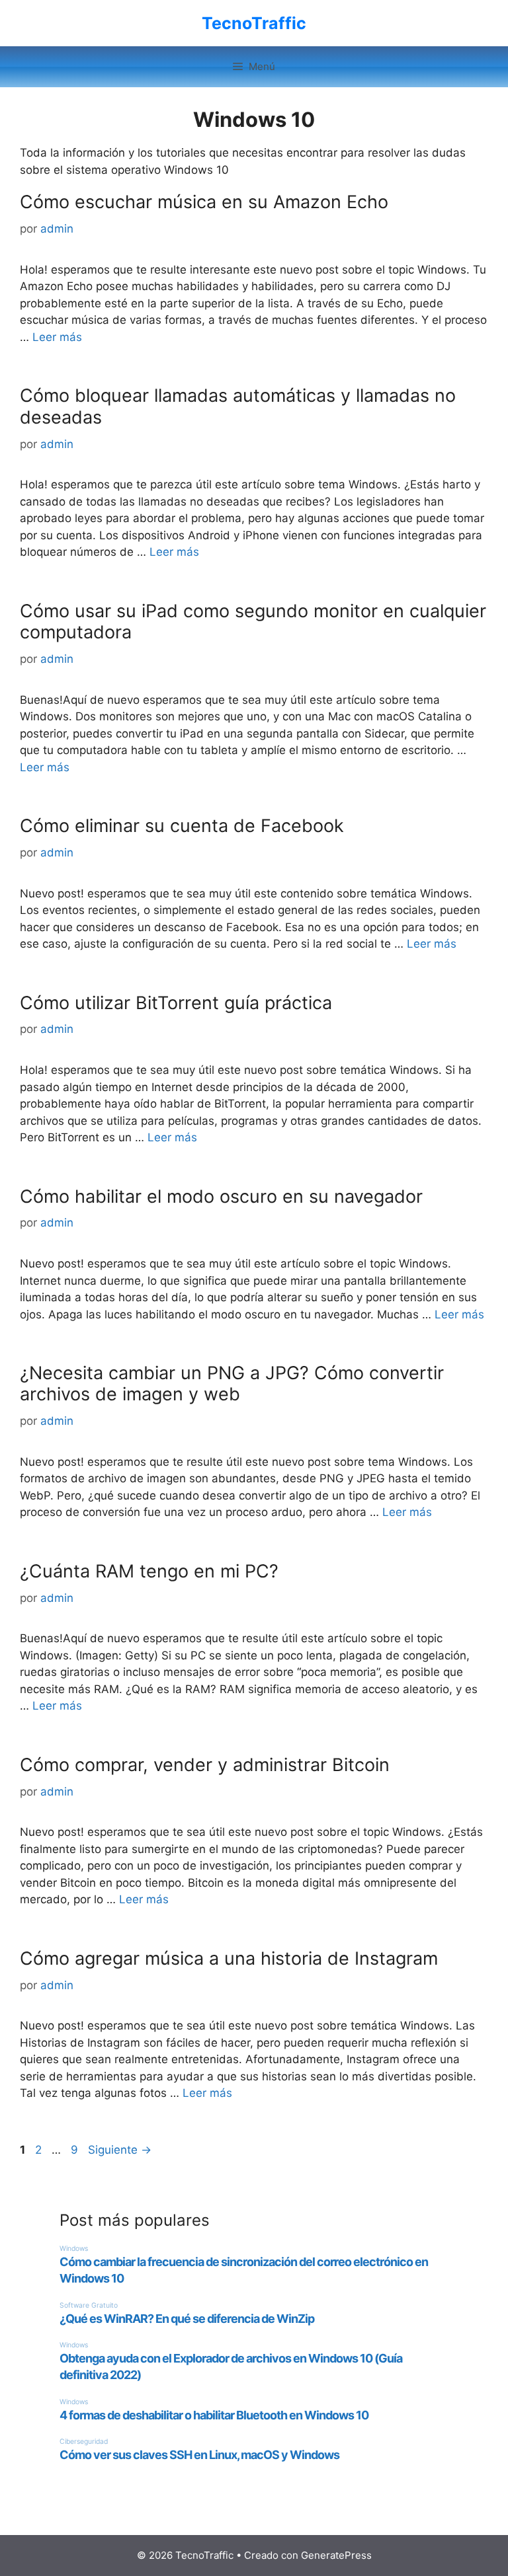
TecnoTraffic (254, 23)
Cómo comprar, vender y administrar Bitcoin (205, 1765)
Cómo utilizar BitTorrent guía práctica (176, 1003)
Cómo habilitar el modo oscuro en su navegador (221, 1196)
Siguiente (120, 2150)
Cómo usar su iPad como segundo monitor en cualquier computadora (253, 622)
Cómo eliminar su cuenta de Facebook (182, 826)
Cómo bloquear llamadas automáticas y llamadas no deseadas (238, 406)
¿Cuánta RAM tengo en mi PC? (149, 1571)
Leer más (57, 337)
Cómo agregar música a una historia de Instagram (229, 1958)
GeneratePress (336, 2555)
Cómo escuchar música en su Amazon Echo (204, 202)
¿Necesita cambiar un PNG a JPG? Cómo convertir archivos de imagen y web (232, 1383)
